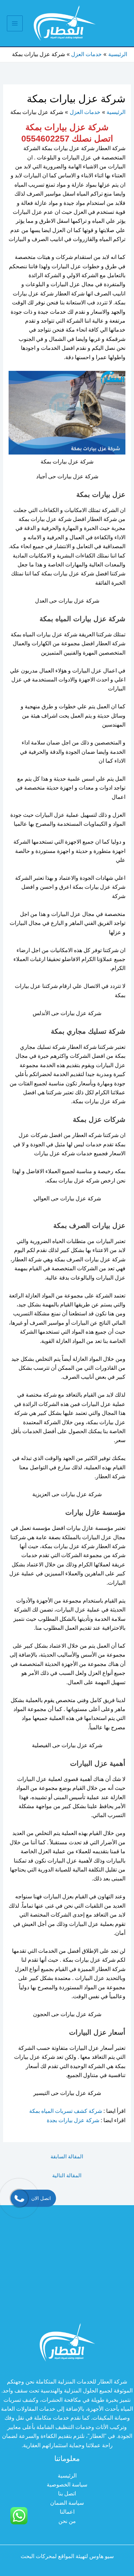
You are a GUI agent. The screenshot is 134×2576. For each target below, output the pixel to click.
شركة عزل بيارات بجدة (72, 2120)
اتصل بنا (67, 2494)
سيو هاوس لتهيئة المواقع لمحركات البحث (67, 2556)
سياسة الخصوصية (67, 2485)
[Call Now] (19, 2198)
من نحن (67, 2521)
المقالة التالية (67, 2175)
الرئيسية (67, 2476)
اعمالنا (67, 2512)
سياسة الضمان (67, 2503)
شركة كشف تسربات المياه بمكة (66, 2111)
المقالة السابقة (67, 2156)
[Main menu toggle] (15, 23)
